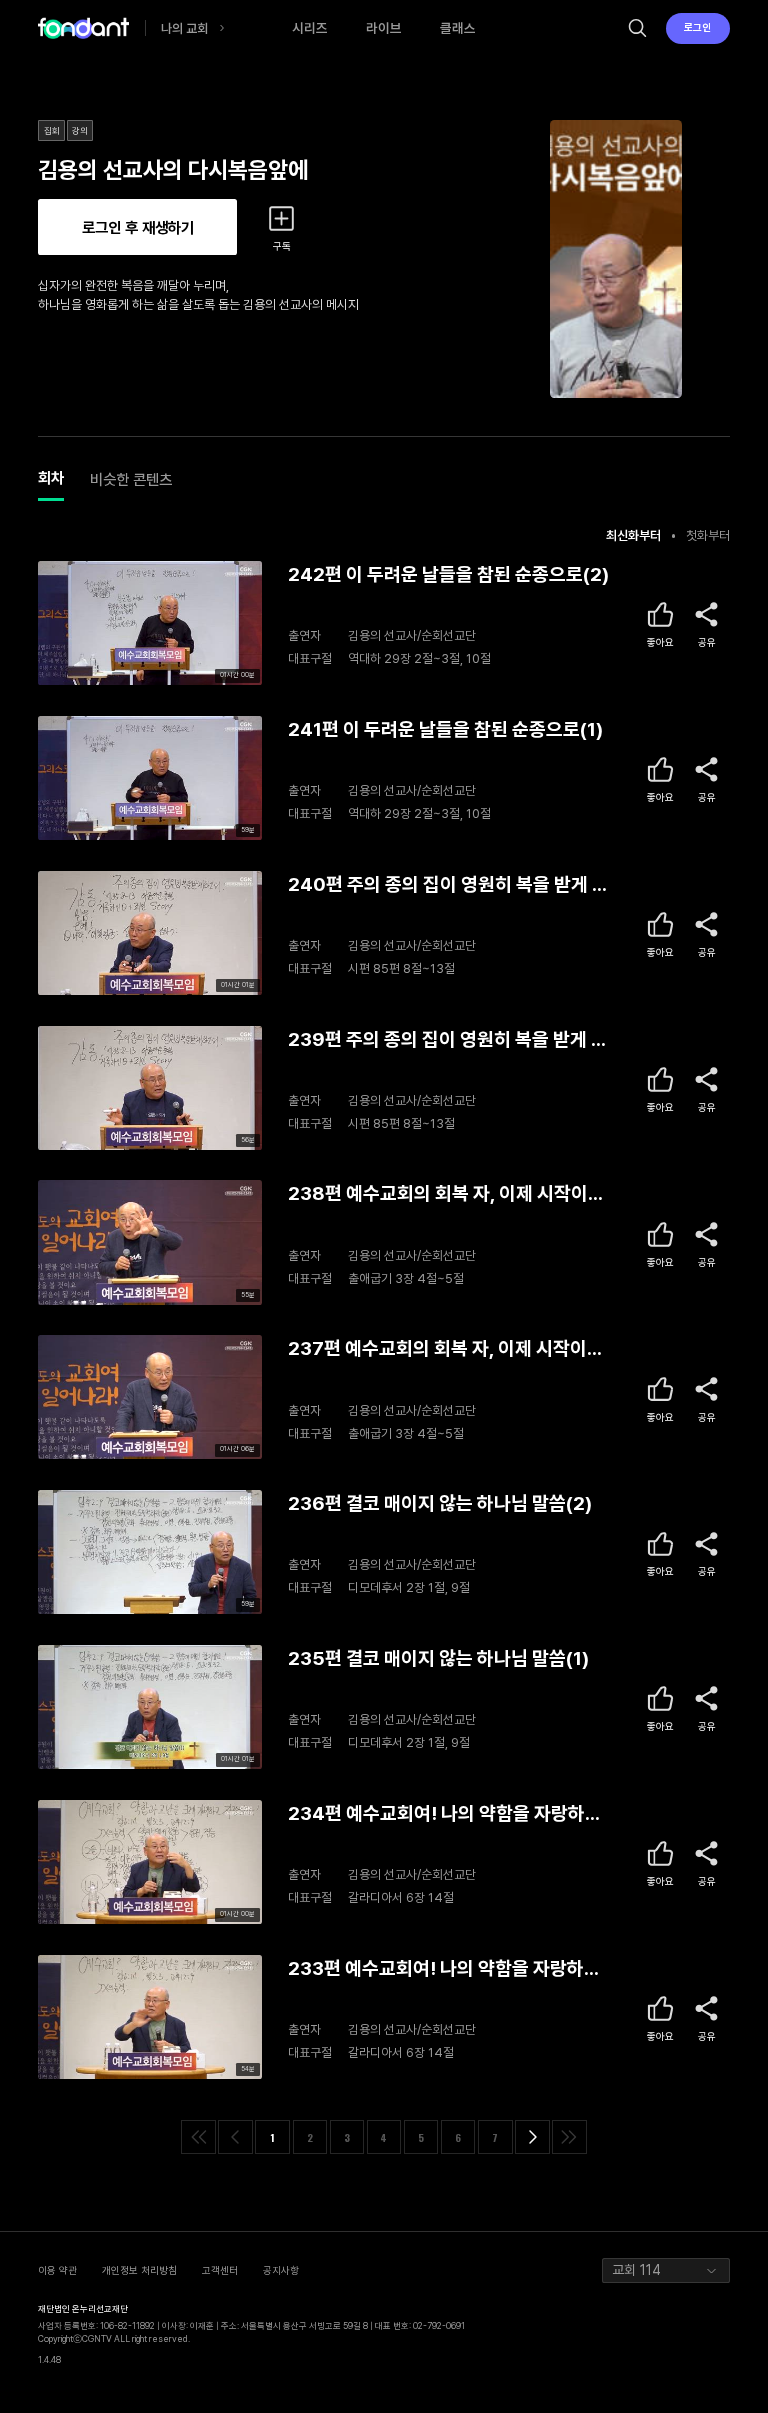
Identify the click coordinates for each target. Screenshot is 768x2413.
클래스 (458, 28)
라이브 (384, 28)
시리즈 (310, 28)
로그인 (697, 27)
